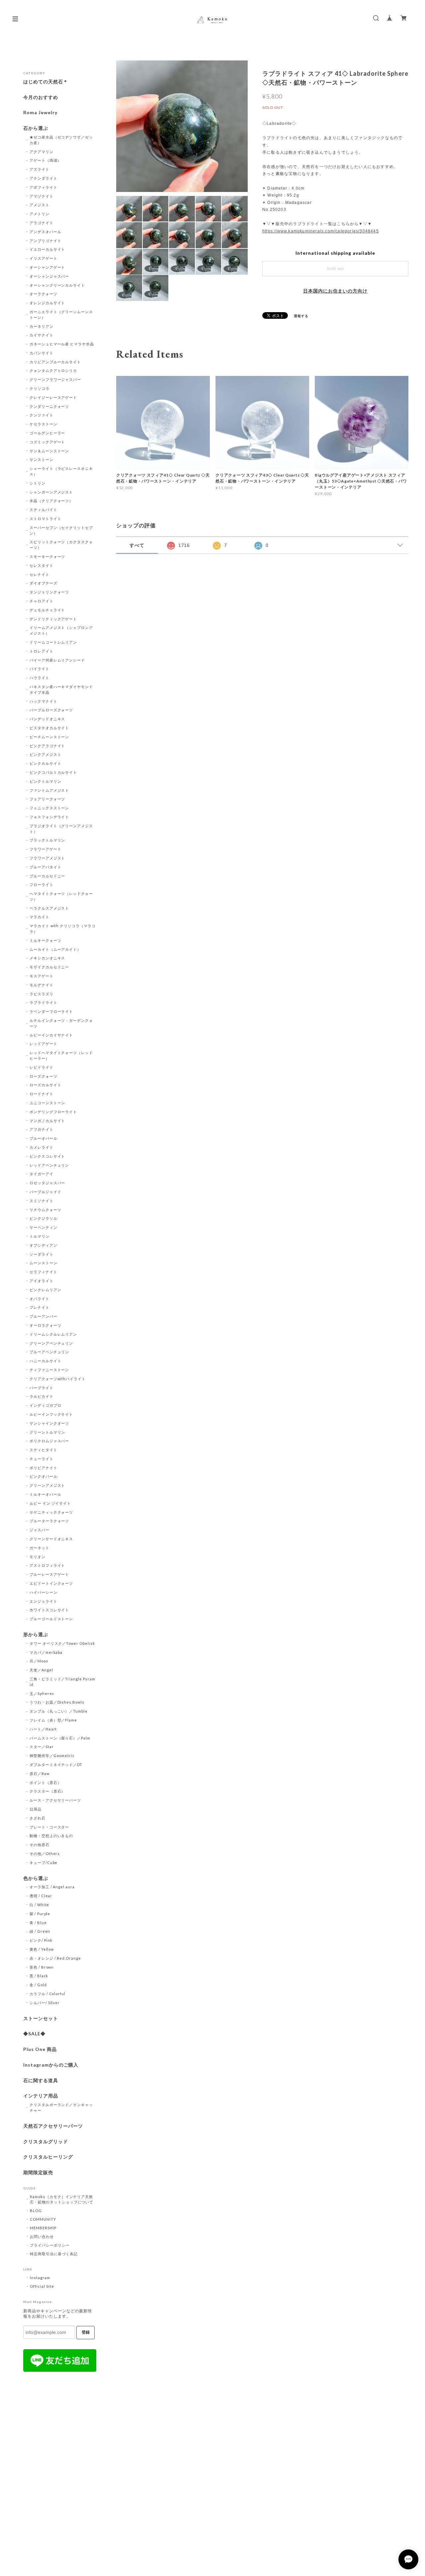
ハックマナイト (43, 701)
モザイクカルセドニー (49, 967)
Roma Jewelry (40, 113)
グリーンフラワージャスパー (55, 379)
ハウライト (40, 678)
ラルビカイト (42, 1396)
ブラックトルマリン (47, 840)
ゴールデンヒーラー (47, 433)
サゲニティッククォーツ (51, 1512)
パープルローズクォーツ (51, 710)
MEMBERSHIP (43, 2228)
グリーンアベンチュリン (51, 1343)
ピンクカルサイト (45, 763)
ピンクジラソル (43, 1218)
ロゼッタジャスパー (47, 1183)
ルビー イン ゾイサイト (50, 1503)
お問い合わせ (42, 2236)
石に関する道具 (41, 2081)
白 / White (40, 1905)
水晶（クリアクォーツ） (51, 501)
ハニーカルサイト (45, 1361)
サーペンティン (43, 1227)
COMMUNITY (43, 2219)
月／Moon (39, 1661)
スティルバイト (43, 510)
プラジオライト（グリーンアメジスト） (61, 829)
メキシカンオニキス (47, 958)
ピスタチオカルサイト (49, 728)
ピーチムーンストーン (49, 737)
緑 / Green (40, 1931)
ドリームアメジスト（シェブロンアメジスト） (61, 630)
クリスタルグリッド (46, 2142)
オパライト (40, 1299)
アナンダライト (43, 178)
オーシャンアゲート (47, 267)
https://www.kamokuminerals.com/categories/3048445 (321, 231)
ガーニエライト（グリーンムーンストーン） (61, 314)
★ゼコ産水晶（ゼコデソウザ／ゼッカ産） (61, 140)
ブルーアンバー (43, 1316)
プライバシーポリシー (50, 2245)
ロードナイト (42, 1094)
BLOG (36, 2211)
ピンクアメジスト (45, 754)
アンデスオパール (45, 232)
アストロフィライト (47, 1565)
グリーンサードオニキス (51, 1539)
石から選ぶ (36, 128)
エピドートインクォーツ (51, 1583)
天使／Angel (41, 1670)
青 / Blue (38, 1923)
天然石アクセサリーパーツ (53, 2126)
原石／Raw (40, 1774)
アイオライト (42, 1281)
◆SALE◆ (34, 2034)
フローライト (42, 885)
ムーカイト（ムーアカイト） (55, 949)
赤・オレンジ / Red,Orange (55, 1958)
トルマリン (40, 1236)
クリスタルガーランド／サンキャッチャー (61, 2107)
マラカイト (40, 917)
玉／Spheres (42, 1693)
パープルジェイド (45, 1192)
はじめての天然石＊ (46, 82)
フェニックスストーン (49, 808)
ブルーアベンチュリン (49, 1352)
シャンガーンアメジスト (51, 492)
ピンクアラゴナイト (47, 746)
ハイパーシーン (43, 1592)
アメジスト (40, 205)
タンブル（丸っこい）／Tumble (59, 1711)
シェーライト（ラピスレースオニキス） (61, 471)
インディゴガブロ (45, 1405)
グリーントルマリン (47, 1432)
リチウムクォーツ (45, 1210)
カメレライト (42, 1147)
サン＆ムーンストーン (49, 451)
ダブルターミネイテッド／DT (56, 1765)
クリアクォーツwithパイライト (58, 1379)
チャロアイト (42, 601)
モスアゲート (42, 976)
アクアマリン (42, 152)
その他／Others (45, 1854)
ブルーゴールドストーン (51, 1619)
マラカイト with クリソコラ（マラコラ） (63, 929)
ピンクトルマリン (45, 781)
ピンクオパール (43, 1476)
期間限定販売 (38, 2173)
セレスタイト (42, 565)
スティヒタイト (43, 1450)
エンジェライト (43, 1601)
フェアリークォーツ (47, 799)
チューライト (42, 1459)
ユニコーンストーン (47, 1103)
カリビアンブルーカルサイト (55, 362)
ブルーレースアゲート (49, 1574)
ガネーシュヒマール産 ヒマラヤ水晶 (62, 344)
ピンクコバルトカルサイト (53, 772)
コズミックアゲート (47, 442)
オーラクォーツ (43, 294)
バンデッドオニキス (47, 719)
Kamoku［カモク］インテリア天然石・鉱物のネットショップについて (62, 2199)
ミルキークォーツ (45, 940)
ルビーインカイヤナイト (51, 1035)
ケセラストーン (43, 424)
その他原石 (40, 1845)
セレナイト (40, 574)
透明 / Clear (41, 1896)
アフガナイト (42, 1129)
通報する (301, 316)
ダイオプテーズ (43, 583)
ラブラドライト (43, 1002)
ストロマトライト (45, 519)
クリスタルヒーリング (48, 2157)
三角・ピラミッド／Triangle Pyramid (62, 1682)
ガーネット (40, 1548)
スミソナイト (42, 1201)
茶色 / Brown (42, 1967)
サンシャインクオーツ (49, 1423)
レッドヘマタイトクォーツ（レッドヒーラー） (61, 1055)
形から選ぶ (36, 1635)
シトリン (38, 483)
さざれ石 (38, 1818)
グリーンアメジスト (47, 1485)
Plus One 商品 (40, 2049)
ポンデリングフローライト (53, 1112)
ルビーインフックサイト (51, 1414)
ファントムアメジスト (49, 790)
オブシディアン (43, 1245)
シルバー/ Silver (45, 2003)
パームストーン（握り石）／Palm (60, 1738)
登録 (86, 2332)
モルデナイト (42, 985)
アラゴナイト (42, 223)
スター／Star (42, 1747)
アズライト (40, 169)
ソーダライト (42, 1254)
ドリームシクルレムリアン (53, 1334)
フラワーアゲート (45, 849)
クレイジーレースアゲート (53, 397)
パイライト (40, 669)
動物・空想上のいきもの (51, 1836)
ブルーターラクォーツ (49, 1521)
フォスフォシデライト (49, 817)
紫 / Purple (40, 1914)
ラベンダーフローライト (51, 1011)
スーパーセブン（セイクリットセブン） (61, 530)
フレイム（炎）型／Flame (53, 1720)
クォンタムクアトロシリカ (53, 370)
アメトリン (40, 214)
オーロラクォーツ (45, 1325)
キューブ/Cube (44, 1863)
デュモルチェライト (47, 610)
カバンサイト (42, 353)
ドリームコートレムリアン (53, 642)
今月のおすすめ (41, 97)
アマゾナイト (42, 196)
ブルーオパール (43, 1138)
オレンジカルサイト (47, 303)
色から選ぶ (36, 1878)
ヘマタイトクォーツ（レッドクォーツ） (61, 896)
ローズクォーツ (43, 1076)
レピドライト (42, 1067)
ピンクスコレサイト (47, 1156)
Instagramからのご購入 (51, 2065)
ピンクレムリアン (45, 1290)
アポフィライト (43, 187)
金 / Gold (38, 1985)
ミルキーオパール (45, 1494)
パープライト (42, 1388)
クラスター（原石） (47, 1791)
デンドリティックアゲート (53, 619)
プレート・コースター (49, 1827)
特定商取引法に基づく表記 (54, 2254)
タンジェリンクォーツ (49, 592)
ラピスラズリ (42, 994)
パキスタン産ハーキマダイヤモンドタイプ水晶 (61, 689)
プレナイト (40, 1307)
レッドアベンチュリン (49, 1165)
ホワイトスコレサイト (49, 1610)
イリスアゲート (43, 258)
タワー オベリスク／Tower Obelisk (62, 1643)
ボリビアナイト (43, 1468)
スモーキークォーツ (47, 556)
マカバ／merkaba (46, 1652)
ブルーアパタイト (45, 867)
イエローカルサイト (47, 249)
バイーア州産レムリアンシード (57, 660)
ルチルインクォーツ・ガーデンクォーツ (61, 1023)
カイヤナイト (42, 335)
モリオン (38, 1557)
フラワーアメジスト (47, 858)
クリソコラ (40, 388)
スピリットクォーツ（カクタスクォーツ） (61, 545)
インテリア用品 (41, 2096)
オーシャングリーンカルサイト (57, 285)
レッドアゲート (43, 1044)
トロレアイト (42, 651)
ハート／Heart (43, 1729)
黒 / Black (39, 1976)
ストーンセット (41, 2018)
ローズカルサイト (45, 1085)
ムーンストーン (43, 1263)
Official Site (42, 2286)
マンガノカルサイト (47, 1121)
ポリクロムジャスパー (49, 1441)
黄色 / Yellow (42, 1949)
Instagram (40, 2278)
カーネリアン (42, 326)
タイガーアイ (42, 1174)
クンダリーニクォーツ (49, 406)
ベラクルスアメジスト (49, 908)
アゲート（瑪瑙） (45, 160)
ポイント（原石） (45, 1782)
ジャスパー (40, 1530)
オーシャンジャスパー (49, 276)
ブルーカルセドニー (47, 876)
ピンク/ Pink (41, 1940)
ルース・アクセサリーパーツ (55, 1800)
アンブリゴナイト (45, 241)
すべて (137, 545)
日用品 (36, 1809)
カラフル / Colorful (47, 1994)
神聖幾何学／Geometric (52, 1756)
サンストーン (42, 459)
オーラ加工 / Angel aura (52, 1887)
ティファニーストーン (49, 1370)
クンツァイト (42, 415)
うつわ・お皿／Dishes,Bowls (57, 1702)
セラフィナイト (43, 1272)
